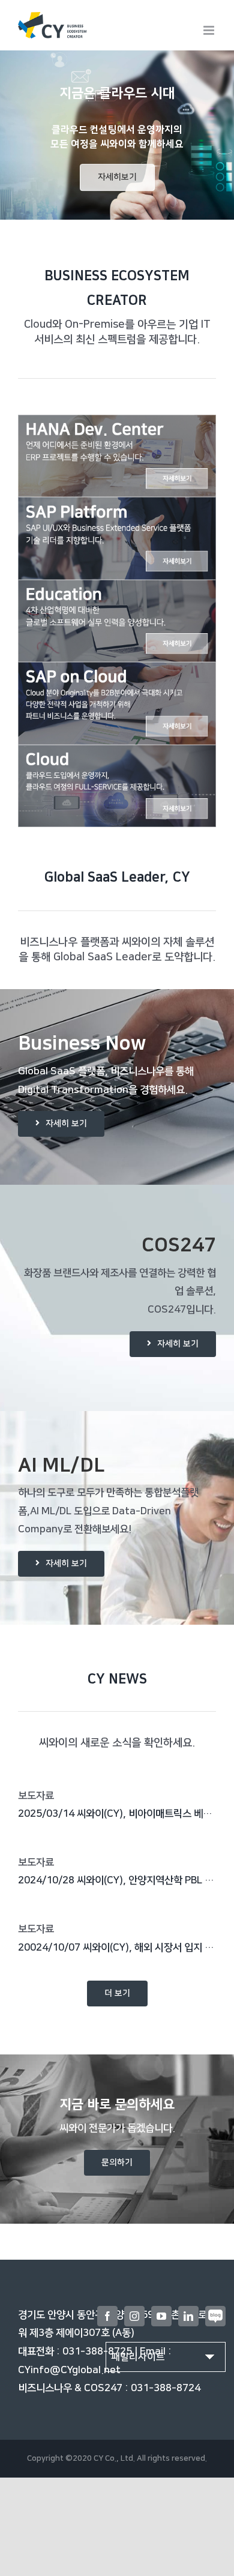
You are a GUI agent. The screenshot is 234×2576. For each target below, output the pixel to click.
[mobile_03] (117, 589)
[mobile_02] (117, 506)
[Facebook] (107, 2316)
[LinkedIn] (188, 2316)
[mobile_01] (117, 424)
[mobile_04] (117, 671)
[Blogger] (215, 2316)
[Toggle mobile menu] (210, 30)
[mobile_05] (117, 754)
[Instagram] (134, 2316)
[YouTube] (161, 2316)
